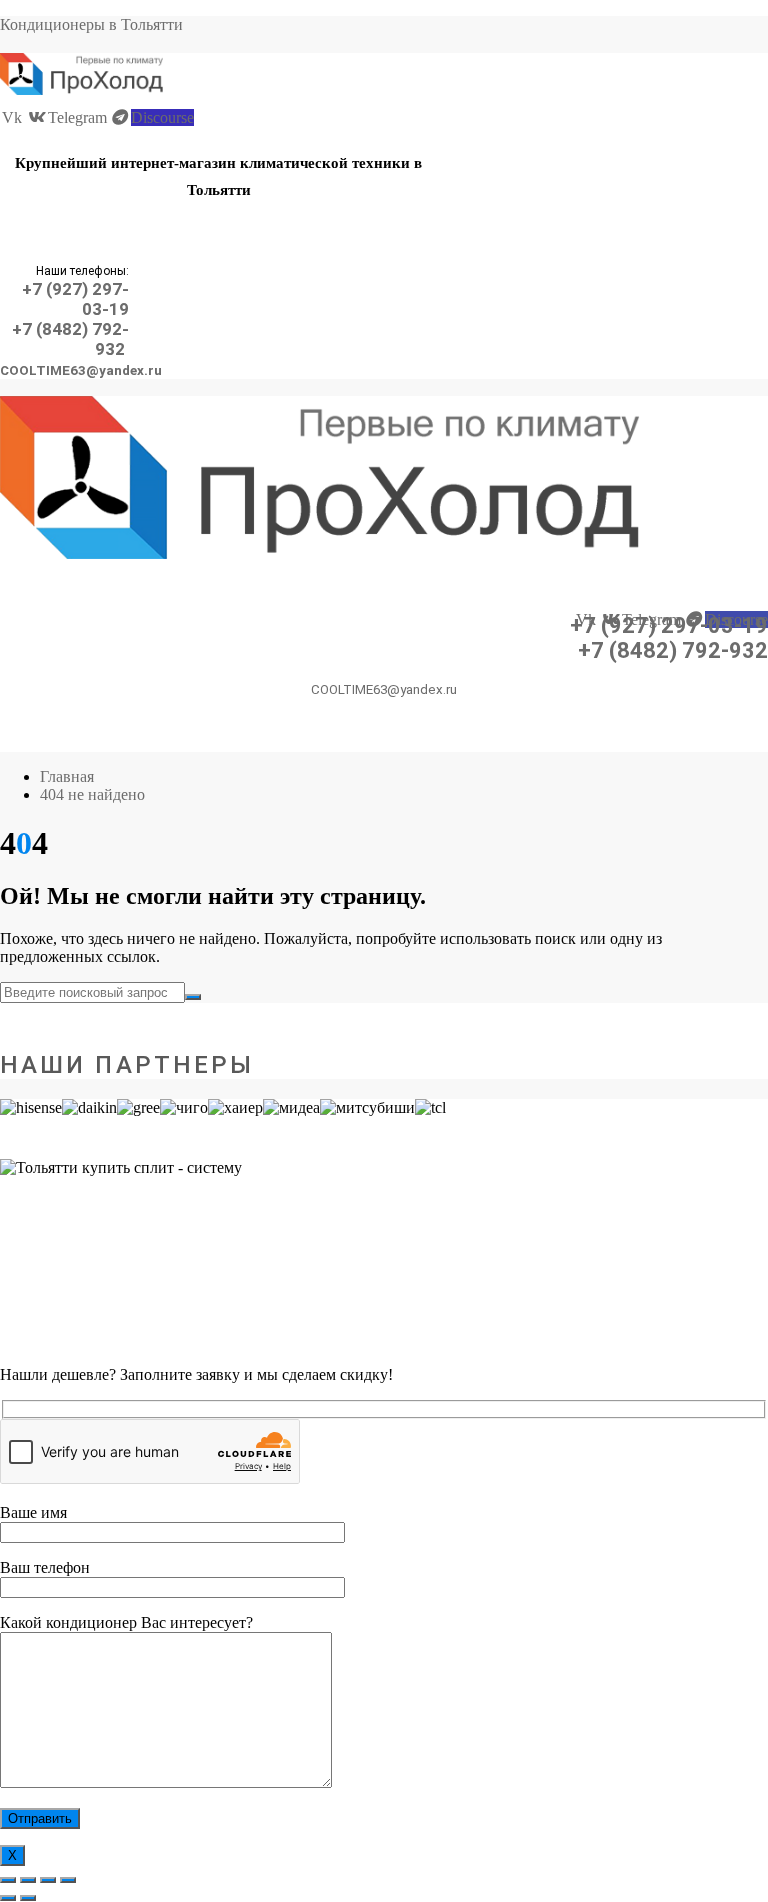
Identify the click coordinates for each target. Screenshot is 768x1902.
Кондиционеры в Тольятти (91, 24)
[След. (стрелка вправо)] (28, 1898)
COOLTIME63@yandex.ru (81, 370)
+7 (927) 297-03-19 (669, 625)
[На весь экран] (28, 1880)
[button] (218, 232)
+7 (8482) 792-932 (673, 650)
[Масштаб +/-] (8, 1880)
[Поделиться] (48, 1880)
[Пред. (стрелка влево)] (8, 1898)
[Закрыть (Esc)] (68, 1880)
